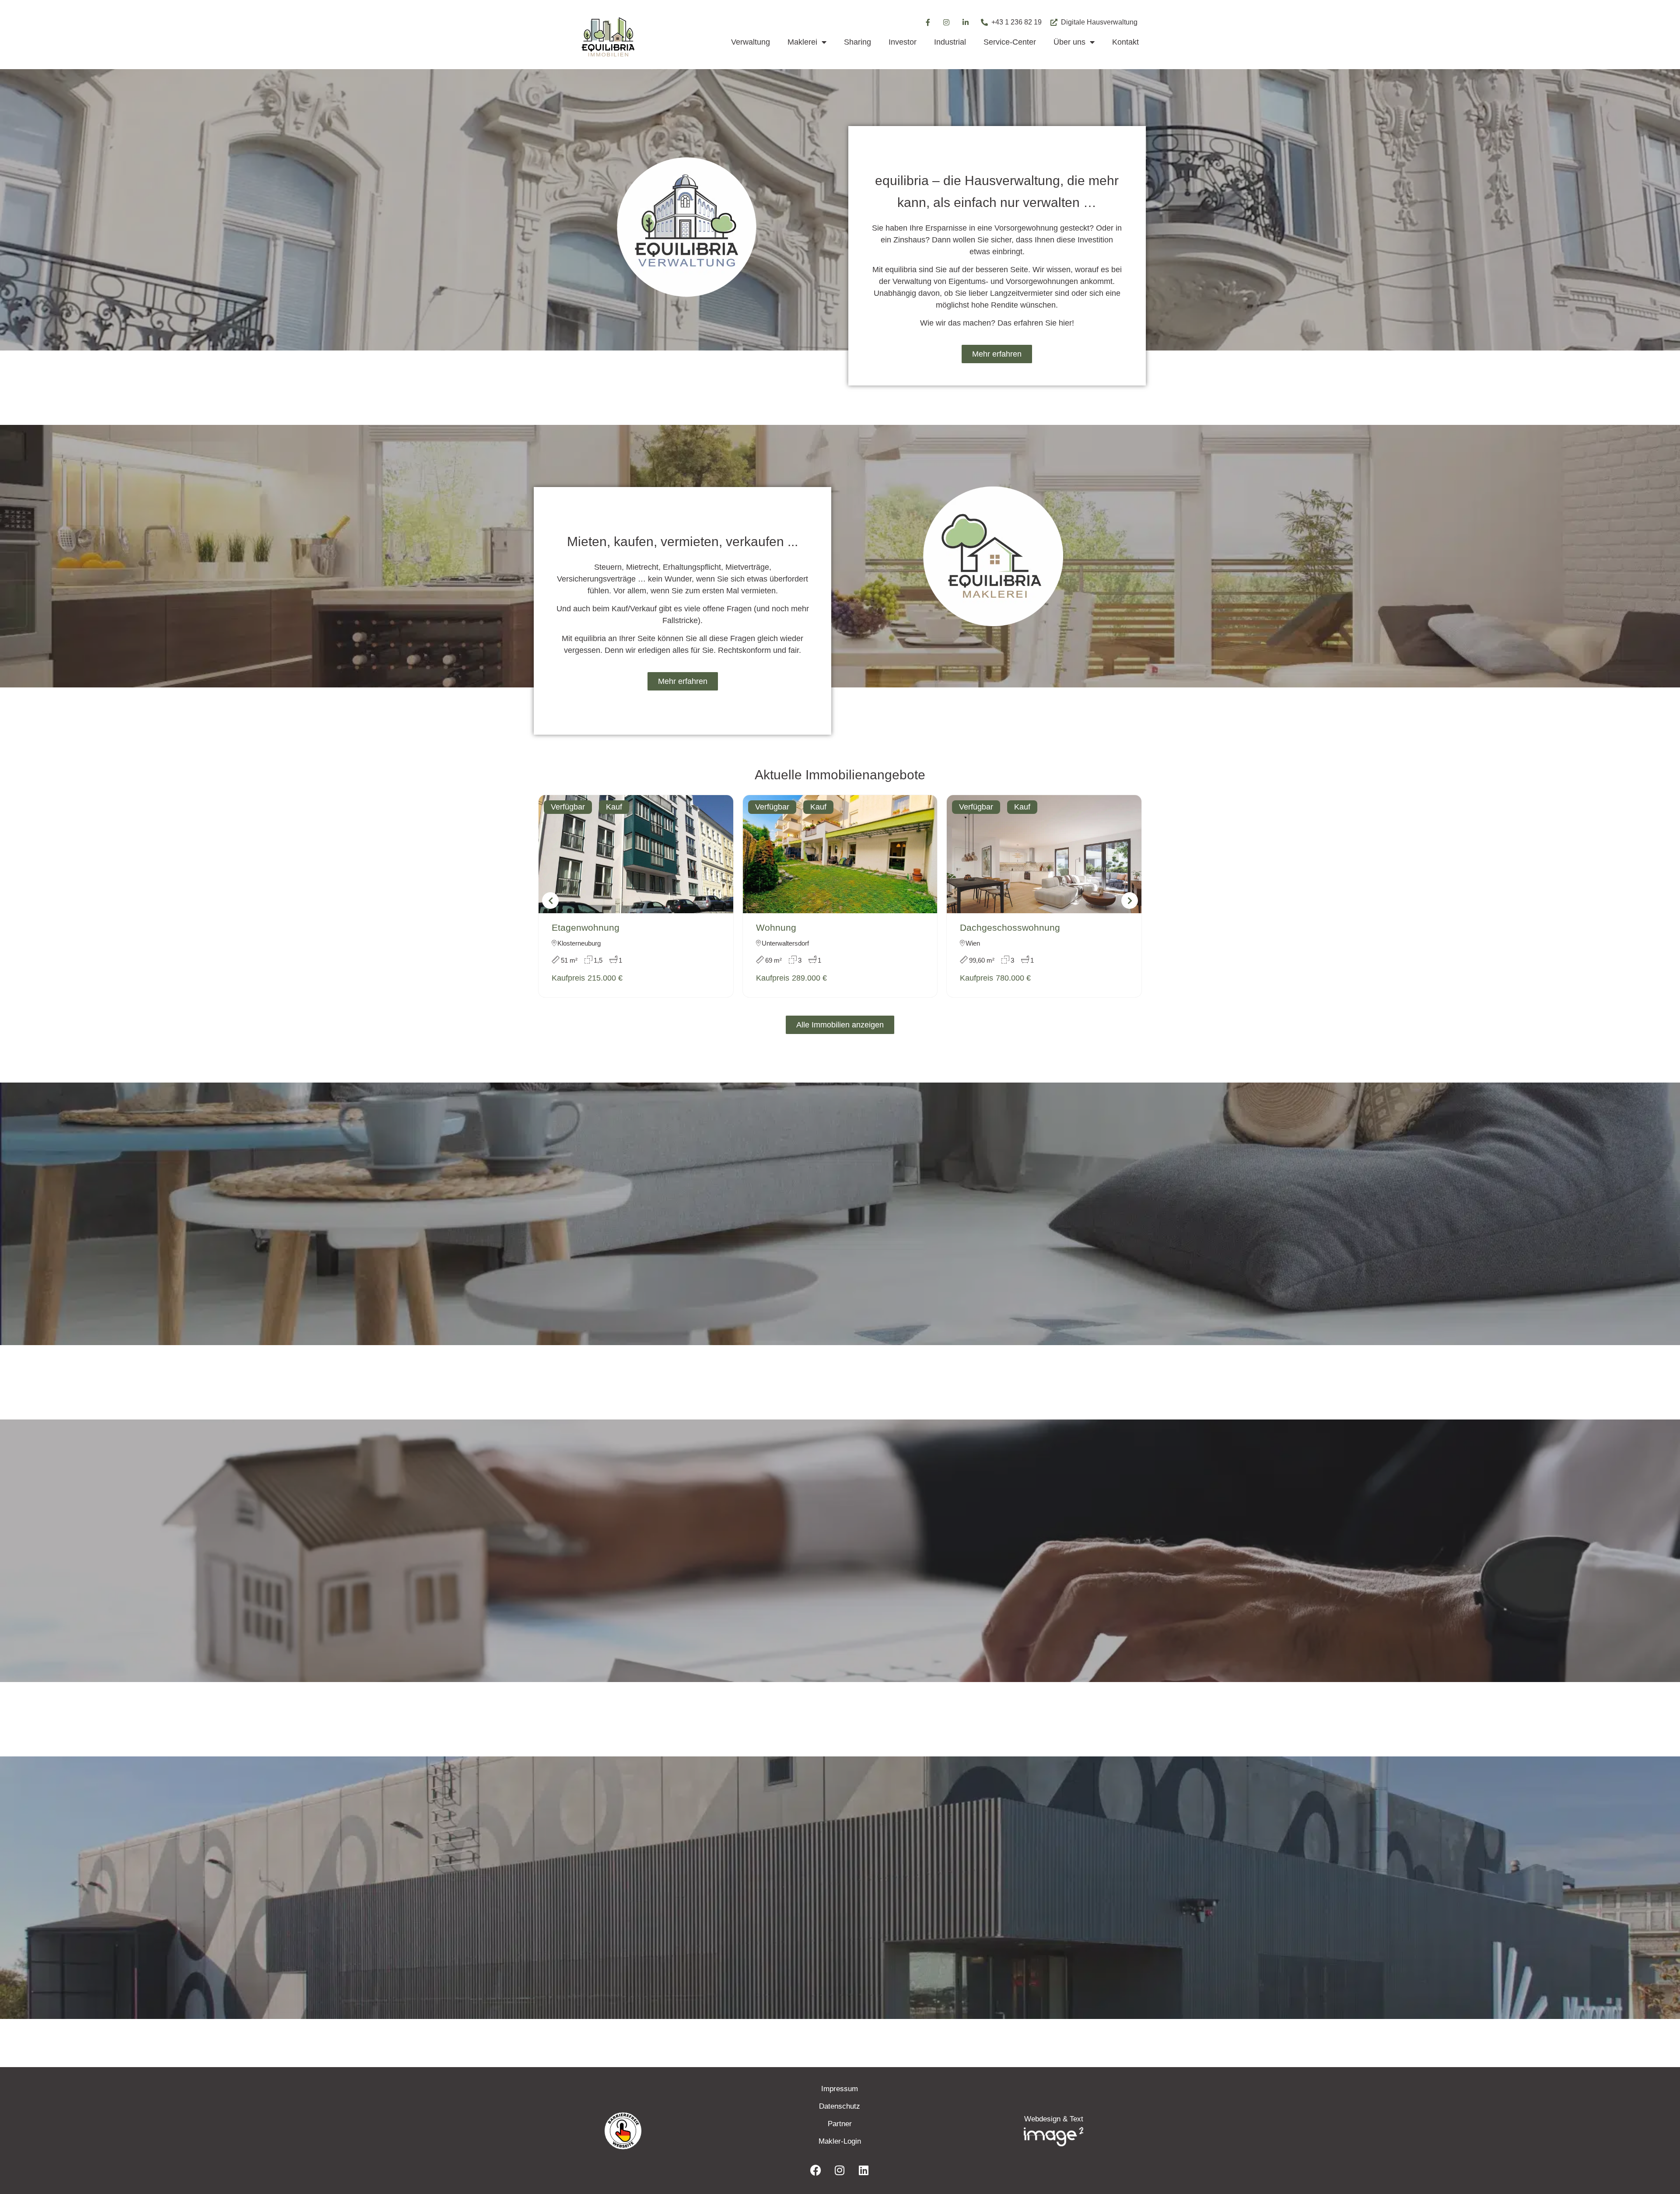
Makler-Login (840, 2141)
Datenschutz (840, 2106)
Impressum (840, 2089)
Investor (903, 42)
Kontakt (1125, 42)
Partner (840, 2124)
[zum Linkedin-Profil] (966, 22)
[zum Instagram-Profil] (947, 22)
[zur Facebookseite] (815, 2170)
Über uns (1069, 42)
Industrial (950, 42)
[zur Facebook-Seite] (927, 22)
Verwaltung (751, 42)
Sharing (857, 42)
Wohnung (776, 927)
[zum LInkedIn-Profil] (864, 2170)
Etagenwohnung (586, 927)
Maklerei (802, 42)
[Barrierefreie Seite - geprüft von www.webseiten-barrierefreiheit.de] (674, 2131)
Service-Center (1010, 42)
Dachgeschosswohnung (1010, 927)
